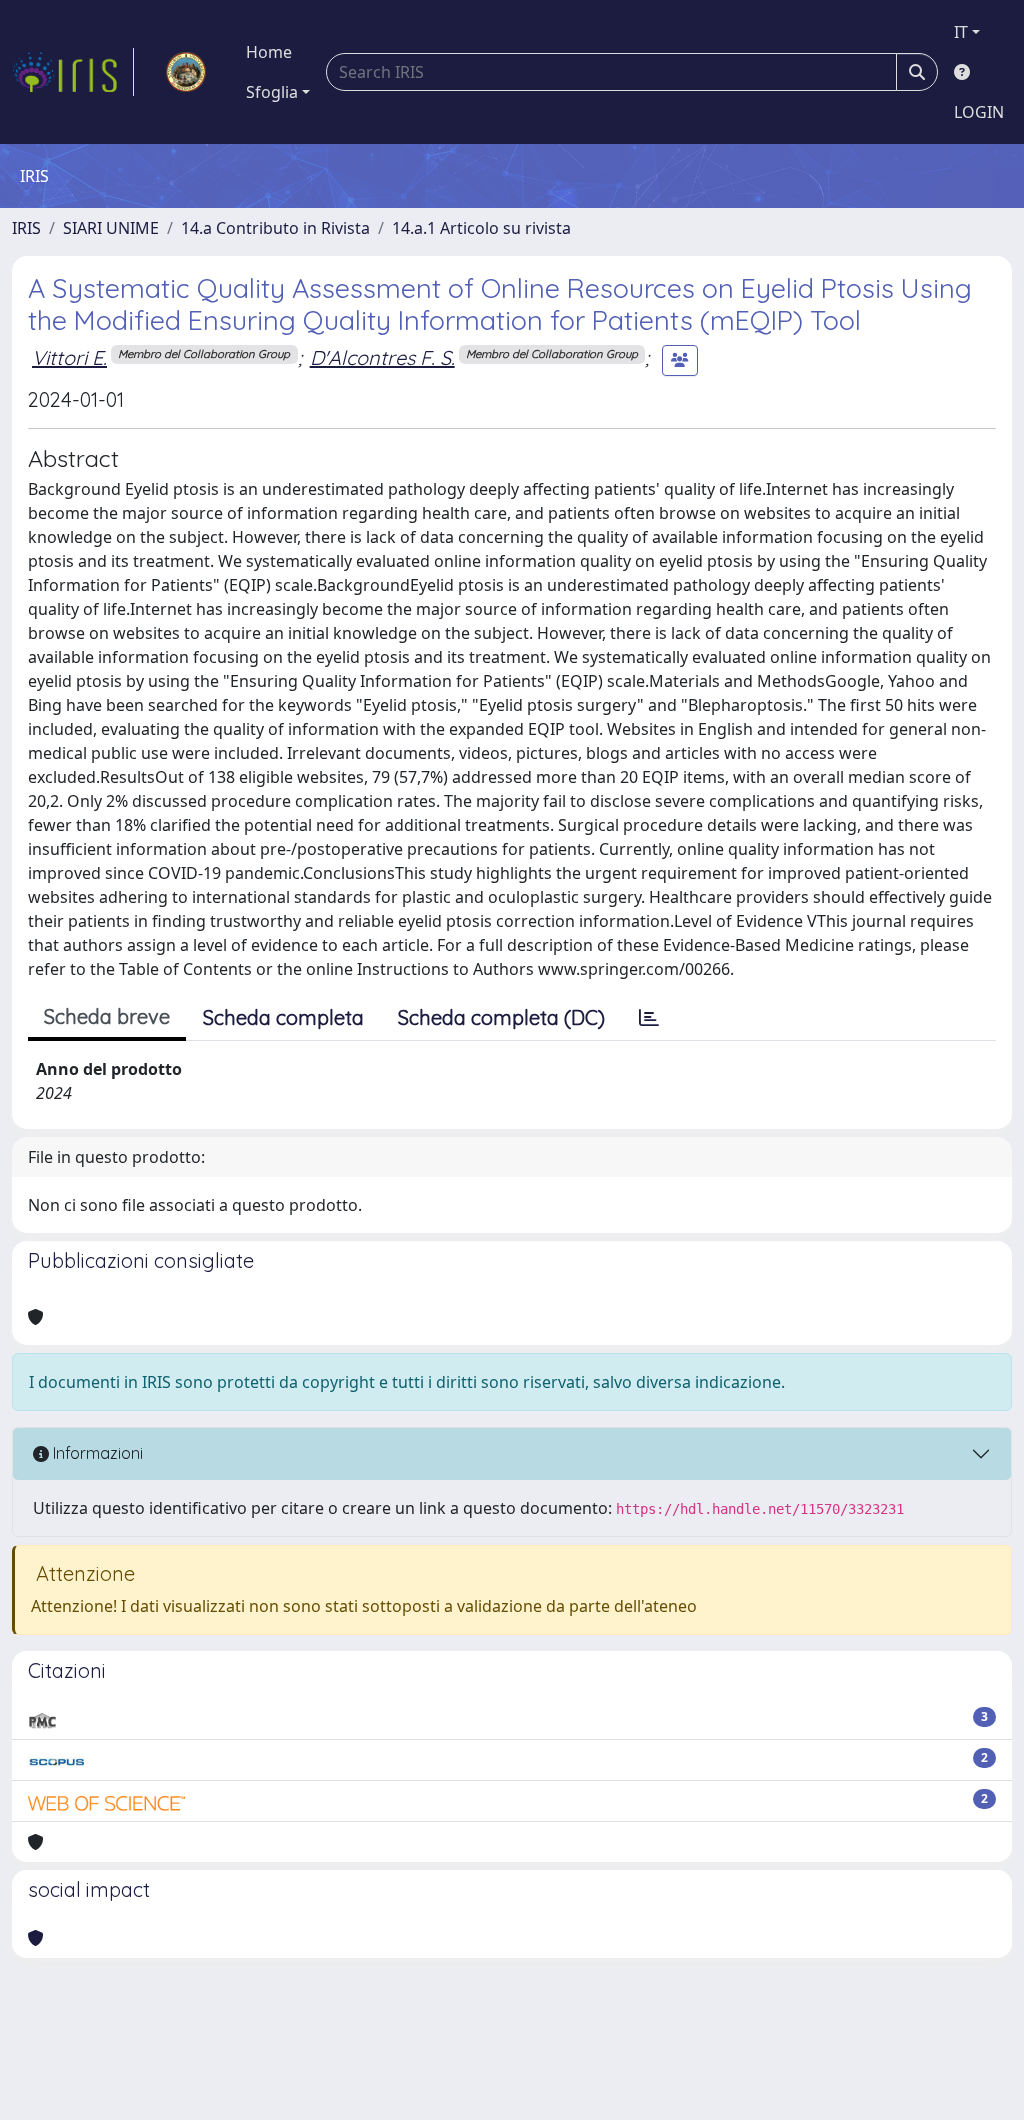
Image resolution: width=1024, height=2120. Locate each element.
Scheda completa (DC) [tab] (501, 1017)
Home (269, 52)
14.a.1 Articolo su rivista (481, 228)
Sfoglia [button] (272, 92)
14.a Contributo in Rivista (275, 228)
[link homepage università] (186, 72)
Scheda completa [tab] (283, 1017)
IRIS (26, 228)
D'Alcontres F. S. (382, 357)
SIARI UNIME (111, 228)
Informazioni (96, 1453)
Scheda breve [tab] (107, 1016)
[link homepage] (73, 72)
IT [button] (961, 32)
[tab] (649, 1018)
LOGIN (979, 112)
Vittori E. (69, 357)
